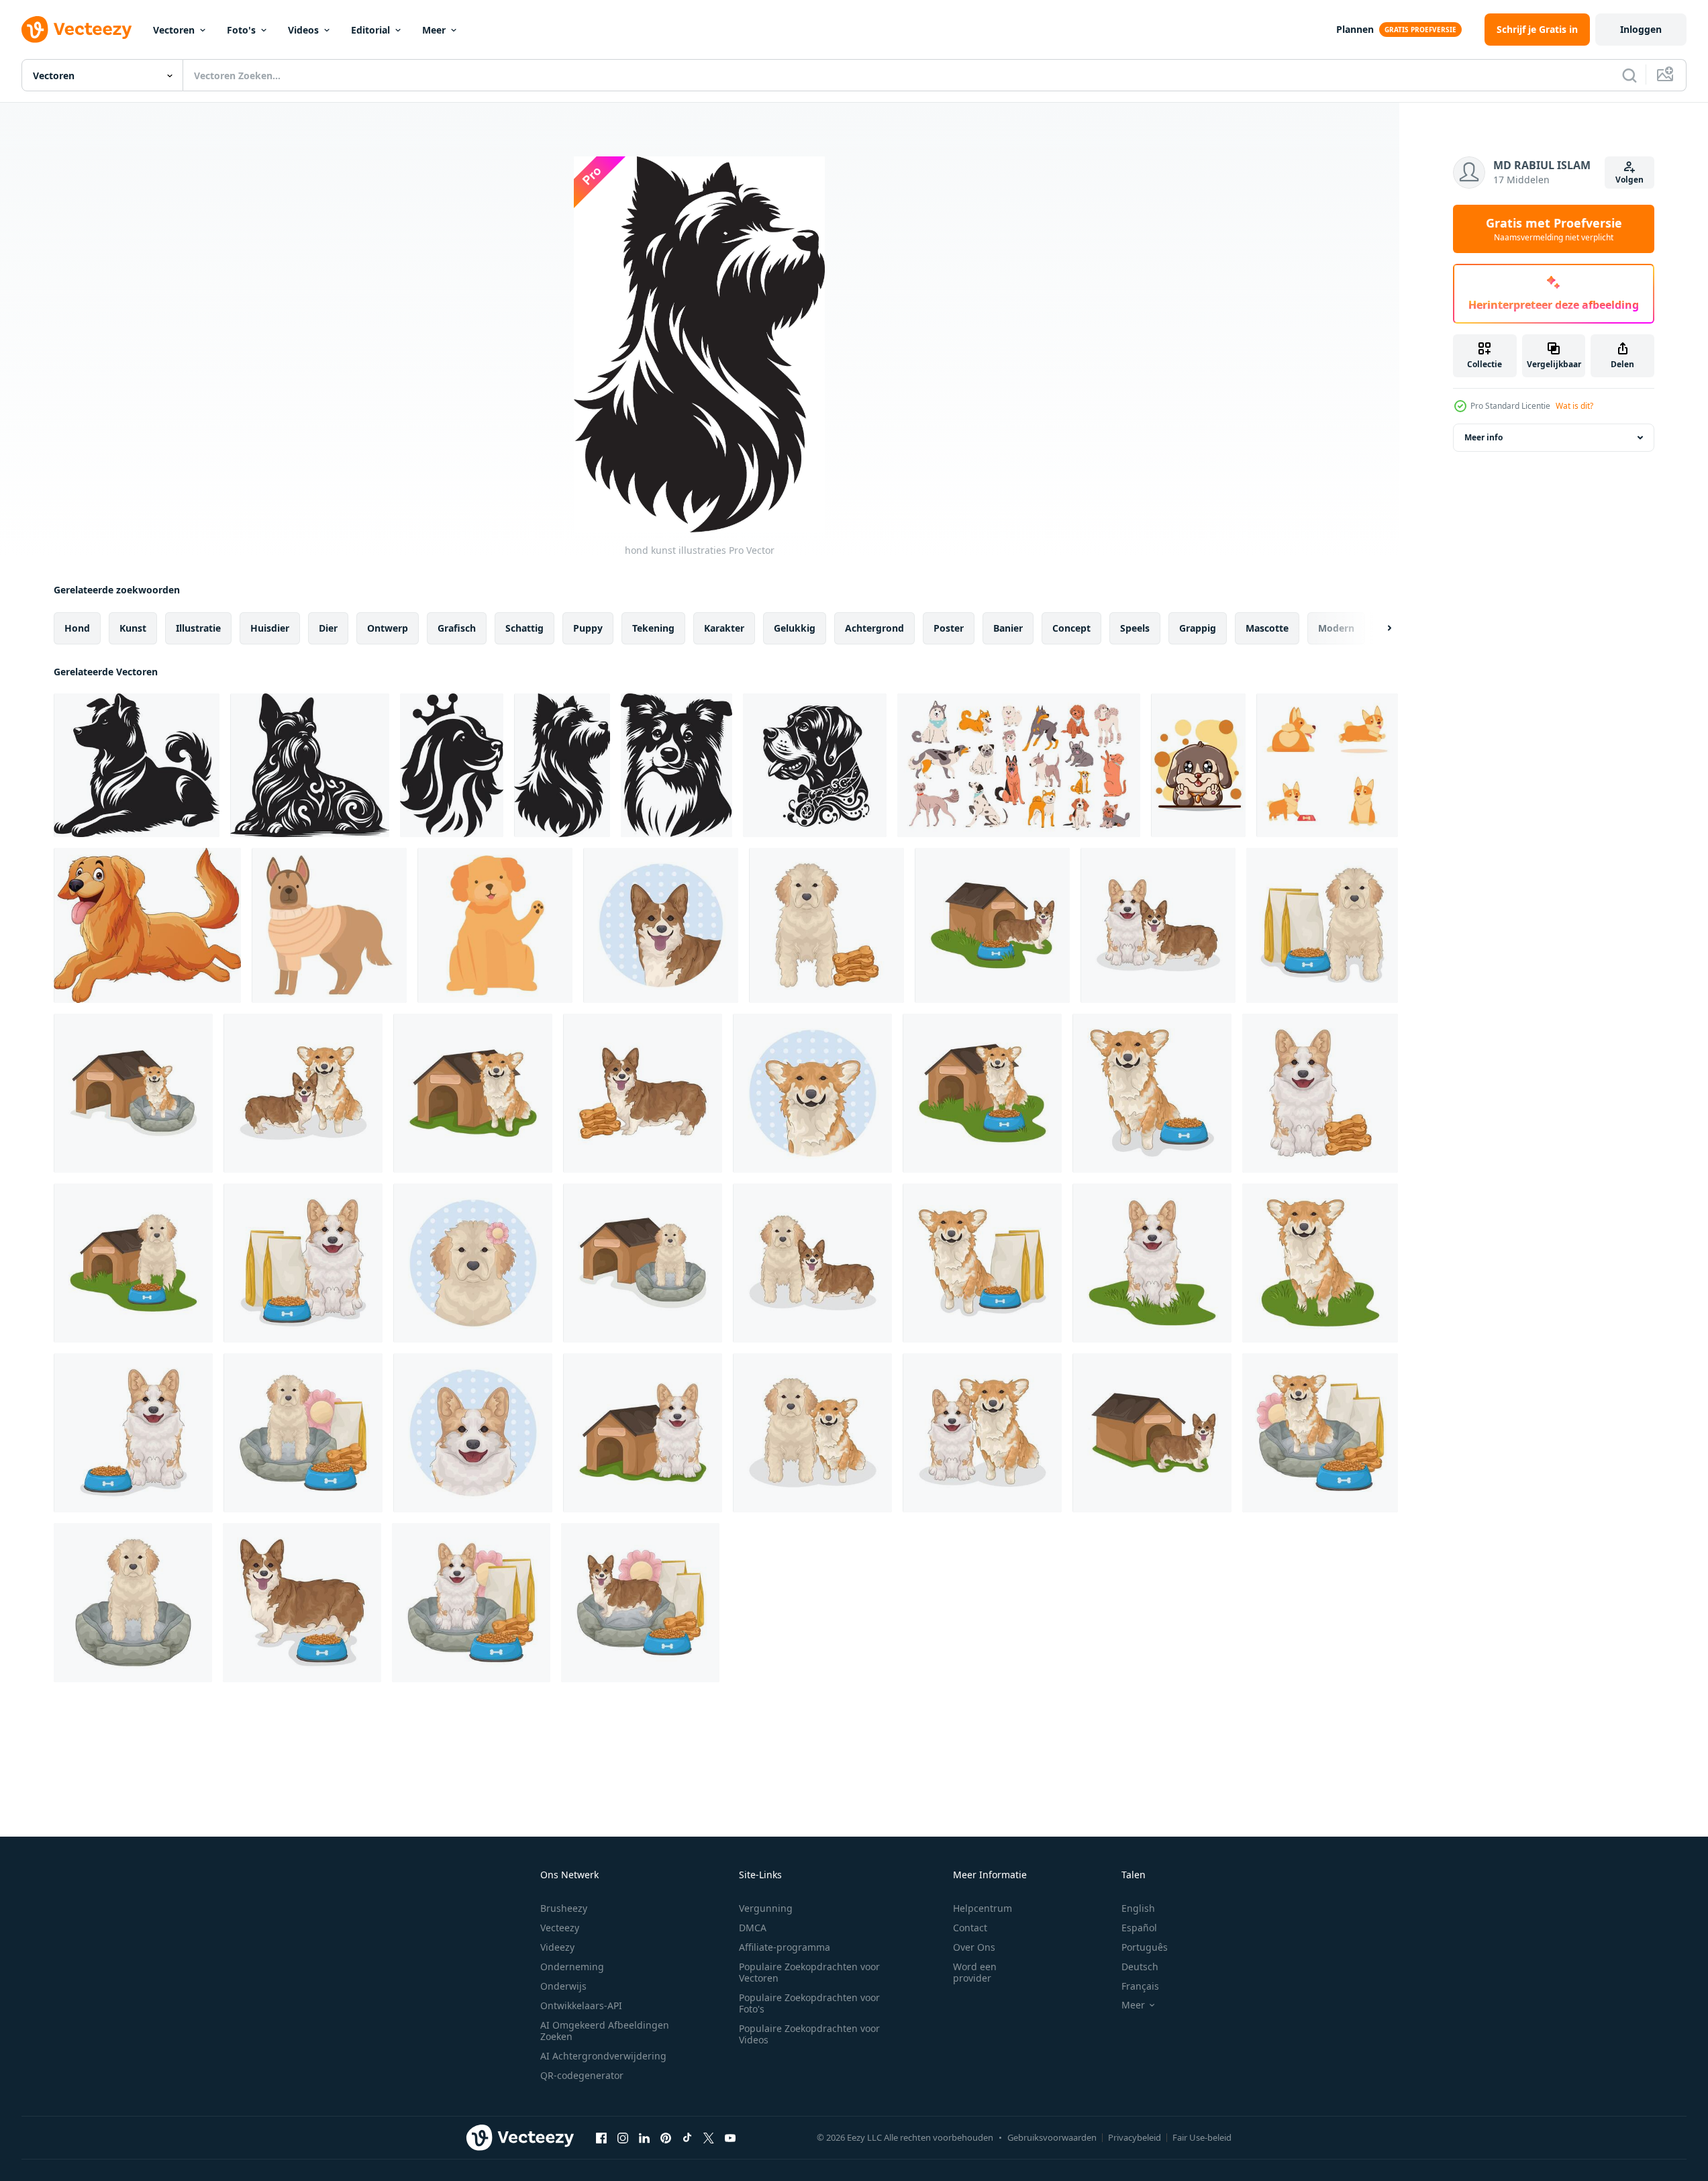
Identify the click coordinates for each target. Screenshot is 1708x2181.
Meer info (1484, 437)
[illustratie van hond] (661, 925)
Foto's (241, 30)
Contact (970, 1928)
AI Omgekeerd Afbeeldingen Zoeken (605, 2031)
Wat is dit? (1574, 406)
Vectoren (174, 30)
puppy (588, 628)
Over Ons (974, 1947)
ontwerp (388, 628)
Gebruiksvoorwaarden (1052, 2137)
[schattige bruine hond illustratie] (1198, 765)
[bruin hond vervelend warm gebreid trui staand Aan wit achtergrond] (329, 925)
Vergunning (766, 1908)
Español (1139, 1928)
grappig (1198, 628)
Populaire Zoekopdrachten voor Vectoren (809, 1972)
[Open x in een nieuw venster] (709, 2137)
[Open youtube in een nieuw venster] (730, 2137)
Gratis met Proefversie (1554, 229)
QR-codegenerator (582, 2075)
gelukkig (795, 628)
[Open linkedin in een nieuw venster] (644, 2137)
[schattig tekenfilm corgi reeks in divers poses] (1327, 765)
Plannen (1355, 29)
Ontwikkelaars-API (581, 2005)
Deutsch (1140, 1967)
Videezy (557, 1947)
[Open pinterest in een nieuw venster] (666, 2137)
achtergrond (874, 628)
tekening (653, 628)
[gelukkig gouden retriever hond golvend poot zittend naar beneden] (495, 925)
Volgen (1629, 180)
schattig (524, 628)
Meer (434, 30)
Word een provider (975, 1972)
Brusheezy (564, 1908)
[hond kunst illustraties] (137, 765)
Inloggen (1641, 29)
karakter (724, 628)
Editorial (370, 30)
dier (328, 628)
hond (77, 628)
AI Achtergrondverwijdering (603, 2056)
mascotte (1267, 628)
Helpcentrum (983, 1908)
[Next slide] (1378, 628)
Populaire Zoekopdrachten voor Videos (809, 2034)
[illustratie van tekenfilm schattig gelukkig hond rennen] (147, 925)
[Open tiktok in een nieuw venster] (687, 2137)
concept (1071, 628)
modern (1336, 628)
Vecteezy (560, 1928)
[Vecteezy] (77, 30)
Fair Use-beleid (1202, 2137)
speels (1135, 628)
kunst (133, 628)
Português (1145, 1947)
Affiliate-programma (785, 1947)
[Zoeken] (1629, 75)
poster (949, 628)
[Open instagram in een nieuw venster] (623, 2137)
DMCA (753, 1928)
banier (1008, 628)
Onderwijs (563, 1986)
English (1138, 1908)
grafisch (457, 628)
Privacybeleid (1135, 2137)
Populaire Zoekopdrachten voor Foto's (809, 2003)
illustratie (198, 628)
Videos (303, 30)
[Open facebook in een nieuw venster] (601, 2137)
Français (1140, 1986)
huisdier (270, 628)
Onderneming (572, 1967)
